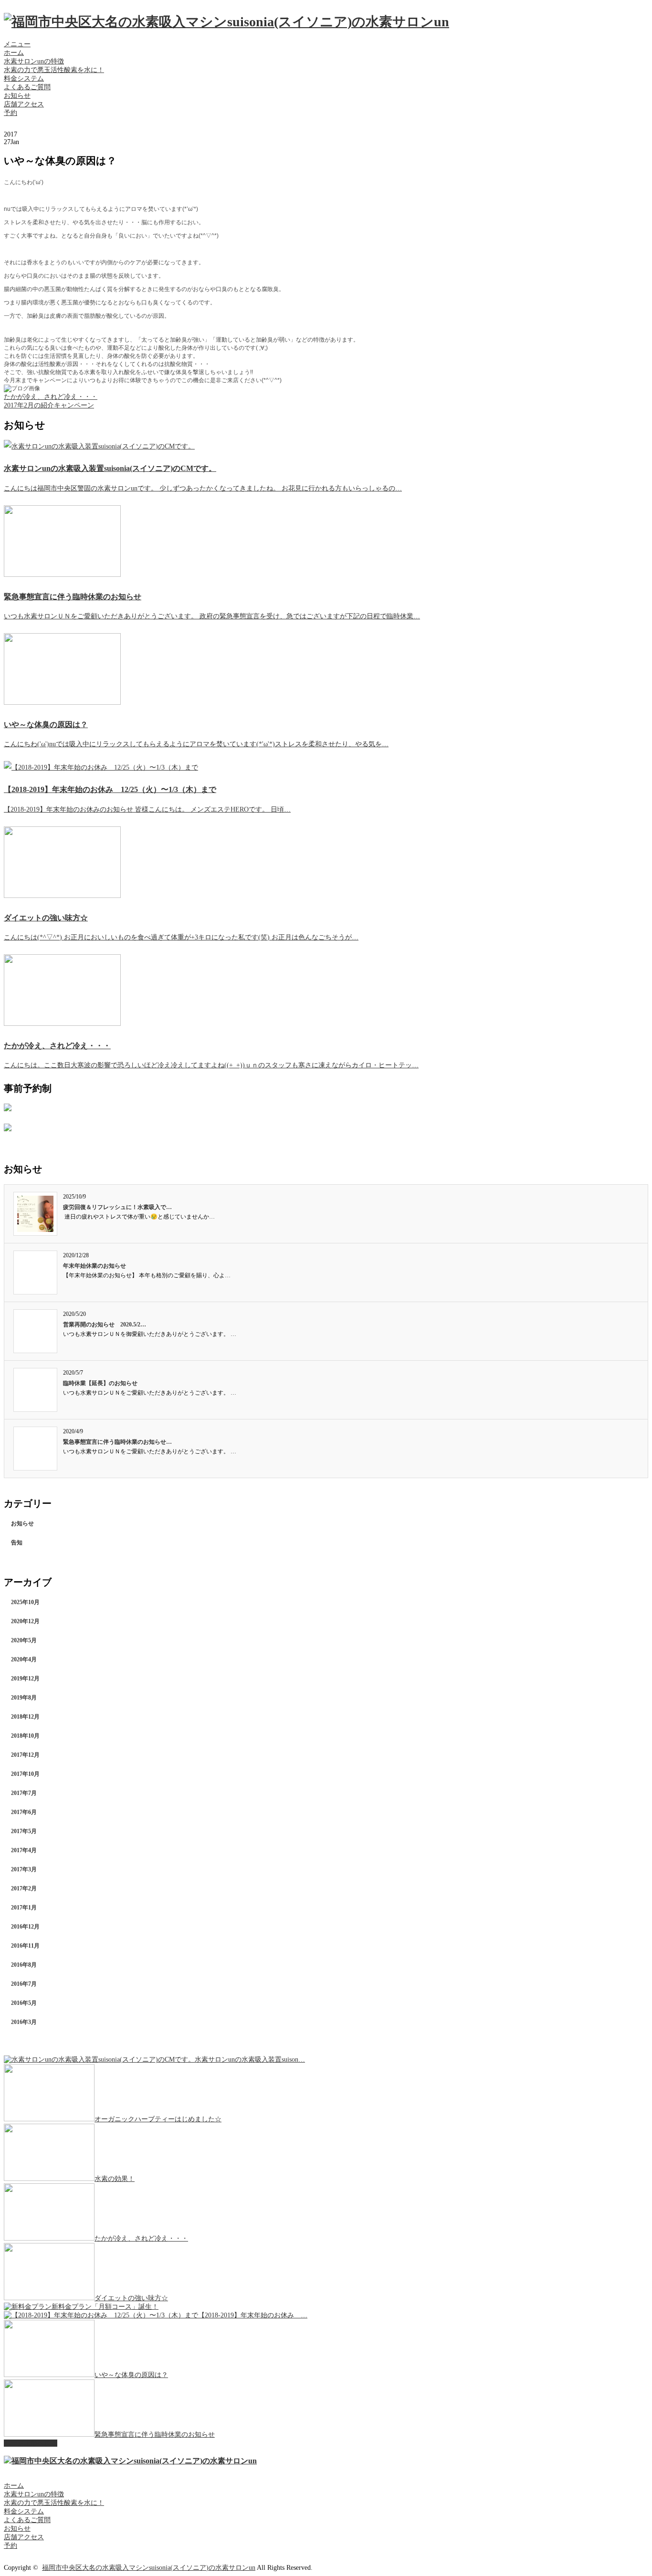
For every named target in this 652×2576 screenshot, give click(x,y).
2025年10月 (25, 1602)
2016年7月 (24, 1984)
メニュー (17, 44)
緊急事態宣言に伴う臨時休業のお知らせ (73, 597)
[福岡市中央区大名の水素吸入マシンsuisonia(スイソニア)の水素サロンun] (226, 22)
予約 (11, 113)
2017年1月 (24, 1908)
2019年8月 (24, 1698)
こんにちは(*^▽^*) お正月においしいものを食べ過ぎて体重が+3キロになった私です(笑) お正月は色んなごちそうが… (181, 937)
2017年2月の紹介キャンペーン (49, 405)
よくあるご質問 (27, 87)
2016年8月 (24, 1965)
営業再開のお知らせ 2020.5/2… (105, 1325)
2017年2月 (24, 1888)
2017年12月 (25, 1755)
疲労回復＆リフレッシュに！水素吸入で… (117, 1207)
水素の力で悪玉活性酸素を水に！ (54, 70)
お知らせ (17, 96)
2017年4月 (24, 1850)
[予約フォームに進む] (8, 1109)
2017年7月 (24, 1793)
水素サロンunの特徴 (34, 61)
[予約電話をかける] (8, 1129)
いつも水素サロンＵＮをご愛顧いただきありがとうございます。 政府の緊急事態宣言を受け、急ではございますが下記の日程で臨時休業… (212, 616)
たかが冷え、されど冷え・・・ (51, 397)
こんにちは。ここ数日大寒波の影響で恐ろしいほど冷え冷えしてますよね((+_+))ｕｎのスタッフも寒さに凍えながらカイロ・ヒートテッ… (211, 1065)
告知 (17, 1543)
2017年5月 (24, 1831)
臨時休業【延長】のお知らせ (100, 1383)
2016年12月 (25, 1927)
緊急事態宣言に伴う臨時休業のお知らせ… (117, 1442)
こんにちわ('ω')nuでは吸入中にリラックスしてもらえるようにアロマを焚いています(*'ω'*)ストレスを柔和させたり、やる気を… (196, 744)
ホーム (14, 53)
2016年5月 (24, 2003)
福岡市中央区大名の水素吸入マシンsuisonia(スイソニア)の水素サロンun (149, 2568)
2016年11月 (25, 1946)
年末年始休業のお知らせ (95, 1266)
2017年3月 (24, 1869)
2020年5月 (24, 1640)
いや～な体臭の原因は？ (46, 725)
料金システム (24, 78)
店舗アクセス (24, 104)
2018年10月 (25, 1736)
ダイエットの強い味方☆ (46, 918)
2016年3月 (24, 2022)
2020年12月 (25, 1621)
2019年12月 (25, 1679)
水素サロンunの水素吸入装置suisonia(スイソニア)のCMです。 (110, 468)
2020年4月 (24, 1659)
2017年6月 (24, 1812)
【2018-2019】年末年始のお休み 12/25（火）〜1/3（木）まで (110, 789)
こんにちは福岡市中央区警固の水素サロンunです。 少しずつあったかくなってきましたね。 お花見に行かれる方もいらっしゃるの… (203, 488)
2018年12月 (25, 1717)
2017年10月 (25, 1774)
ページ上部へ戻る (31, 2443)
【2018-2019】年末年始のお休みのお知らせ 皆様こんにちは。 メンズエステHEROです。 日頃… (147, 809)
